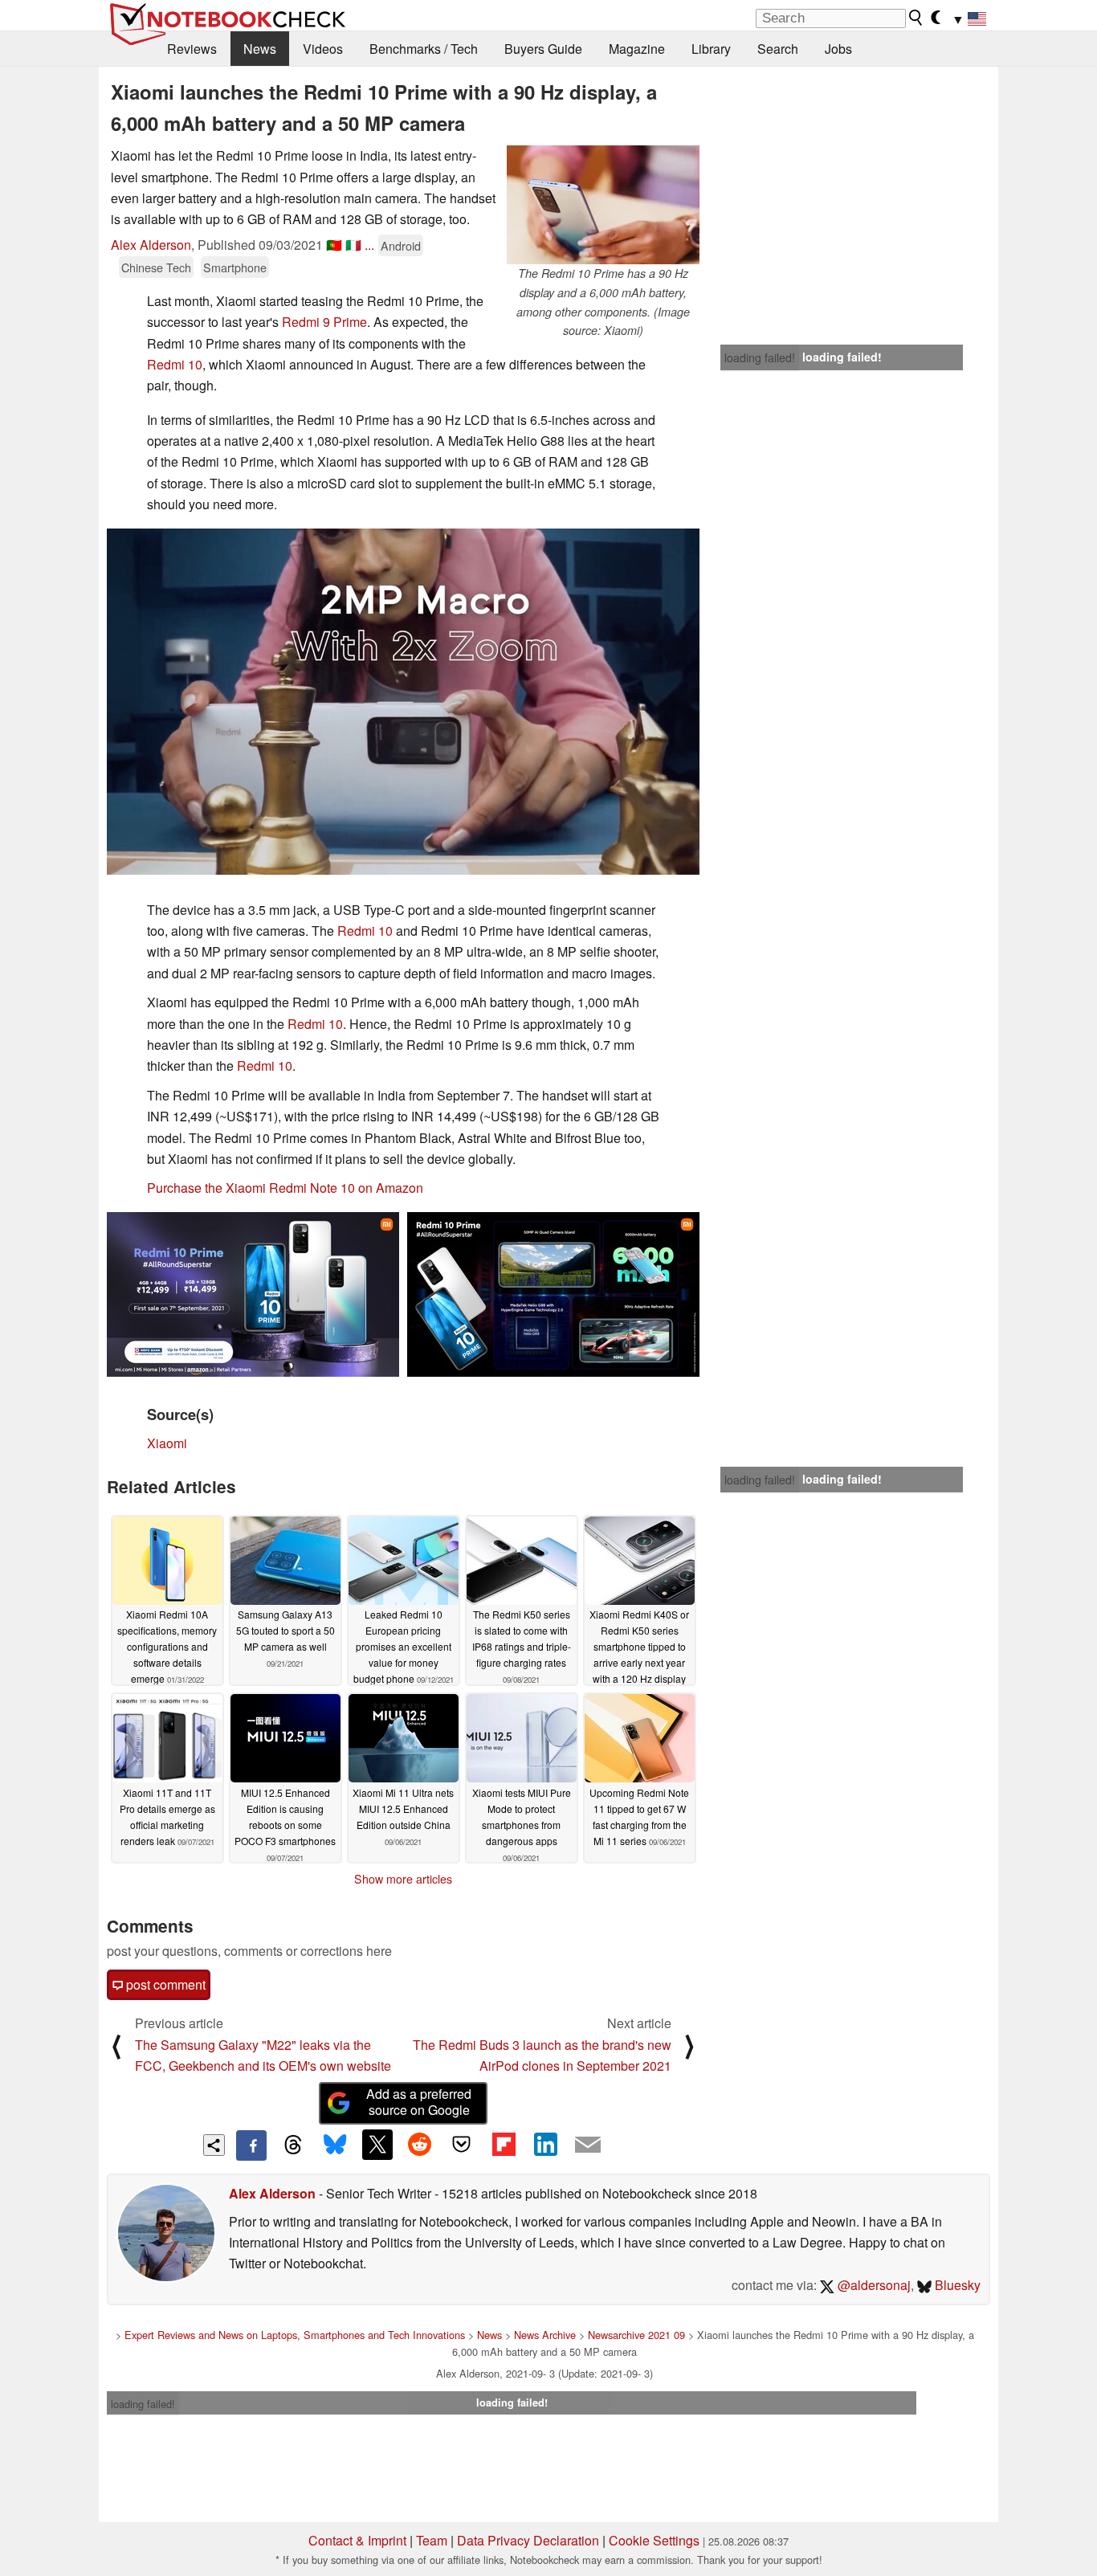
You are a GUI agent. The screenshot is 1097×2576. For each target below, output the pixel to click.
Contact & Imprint (357, 2540)
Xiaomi (167, 1443)
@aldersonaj (873, 2285)
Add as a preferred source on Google (419, 2102)
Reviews (192, 49)
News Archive (545, 2335)
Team (432, 2540)
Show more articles (403, 1879)
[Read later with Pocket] (462, 2145)
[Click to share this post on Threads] (293, 2145)
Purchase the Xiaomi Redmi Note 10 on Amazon (285, 1188)
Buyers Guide (543, 49)
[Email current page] (588, 2145)
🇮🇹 (353, 245)
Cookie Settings (654, 2540)
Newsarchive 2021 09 (636, 2335)
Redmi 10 (175, 364)
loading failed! (760, 357)
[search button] (916, 18)
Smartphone (235, 267)
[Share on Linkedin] (545, 2145)
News (260, 49)
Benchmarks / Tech (424, 49)
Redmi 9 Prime (324, 322)
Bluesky (956, 2285)
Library (711, 49)
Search (778, 49)
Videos (323, 49)
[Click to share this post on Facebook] (251, 2145)
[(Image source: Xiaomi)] (403, 702)
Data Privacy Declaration (528, 2540)
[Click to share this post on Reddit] (419, 2145)
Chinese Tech (156, 267)
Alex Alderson (151, 245)
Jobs (838, 49)
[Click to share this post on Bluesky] (335, 2145)
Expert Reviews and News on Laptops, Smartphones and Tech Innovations (295, 2335)
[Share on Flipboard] (504, 2145)
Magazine (637, 49)
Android (401, 245)
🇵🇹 (334, 245)
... (369, 245)
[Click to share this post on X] (377, 2145)
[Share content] (214, 2145)
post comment (164, 1984)
